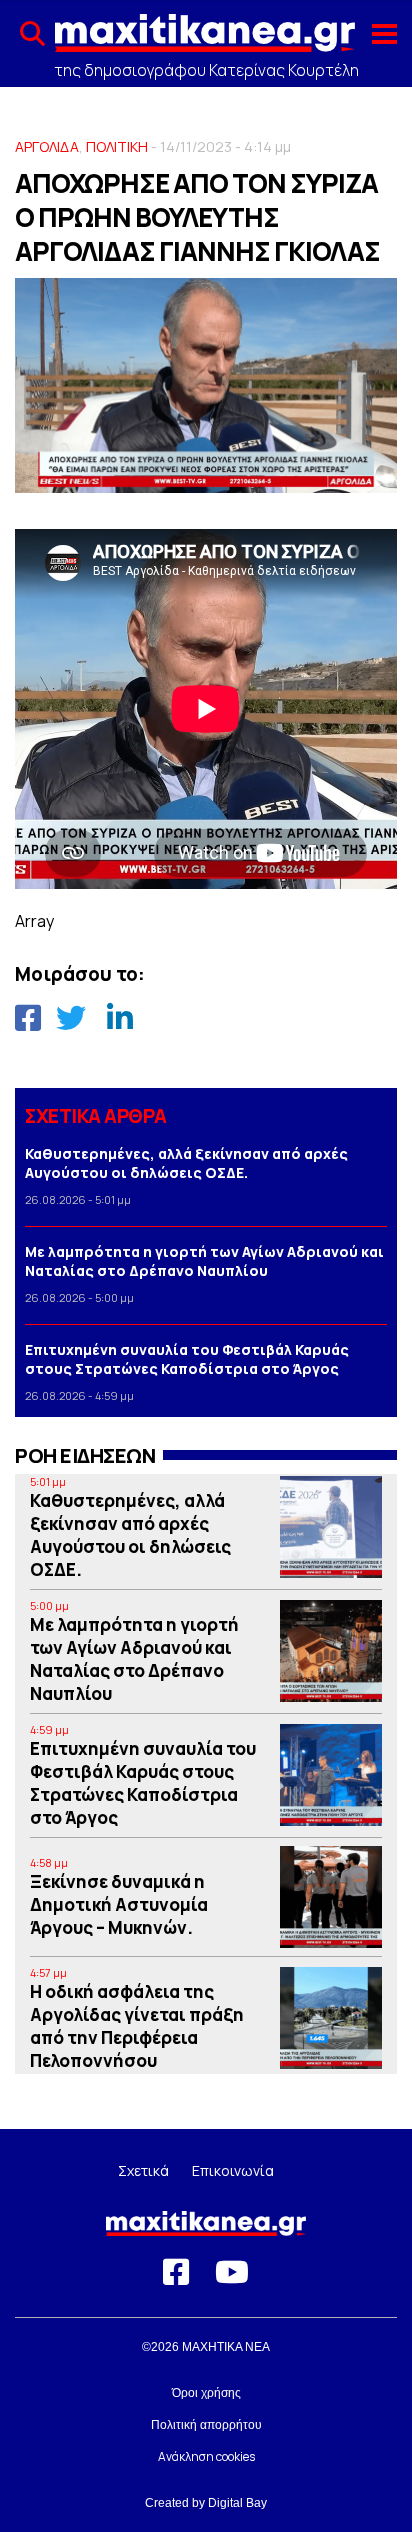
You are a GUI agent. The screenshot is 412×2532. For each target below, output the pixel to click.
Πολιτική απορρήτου (206, 2425)
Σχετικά (143, 2170)
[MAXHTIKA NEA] (205, 41)
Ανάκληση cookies (206, 2456)
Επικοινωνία (233, 2170)
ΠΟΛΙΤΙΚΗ (117, 146)
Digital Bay (237, 2503)
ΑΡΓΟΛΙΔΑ (47, 146)
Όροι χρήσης (206, 2393)
